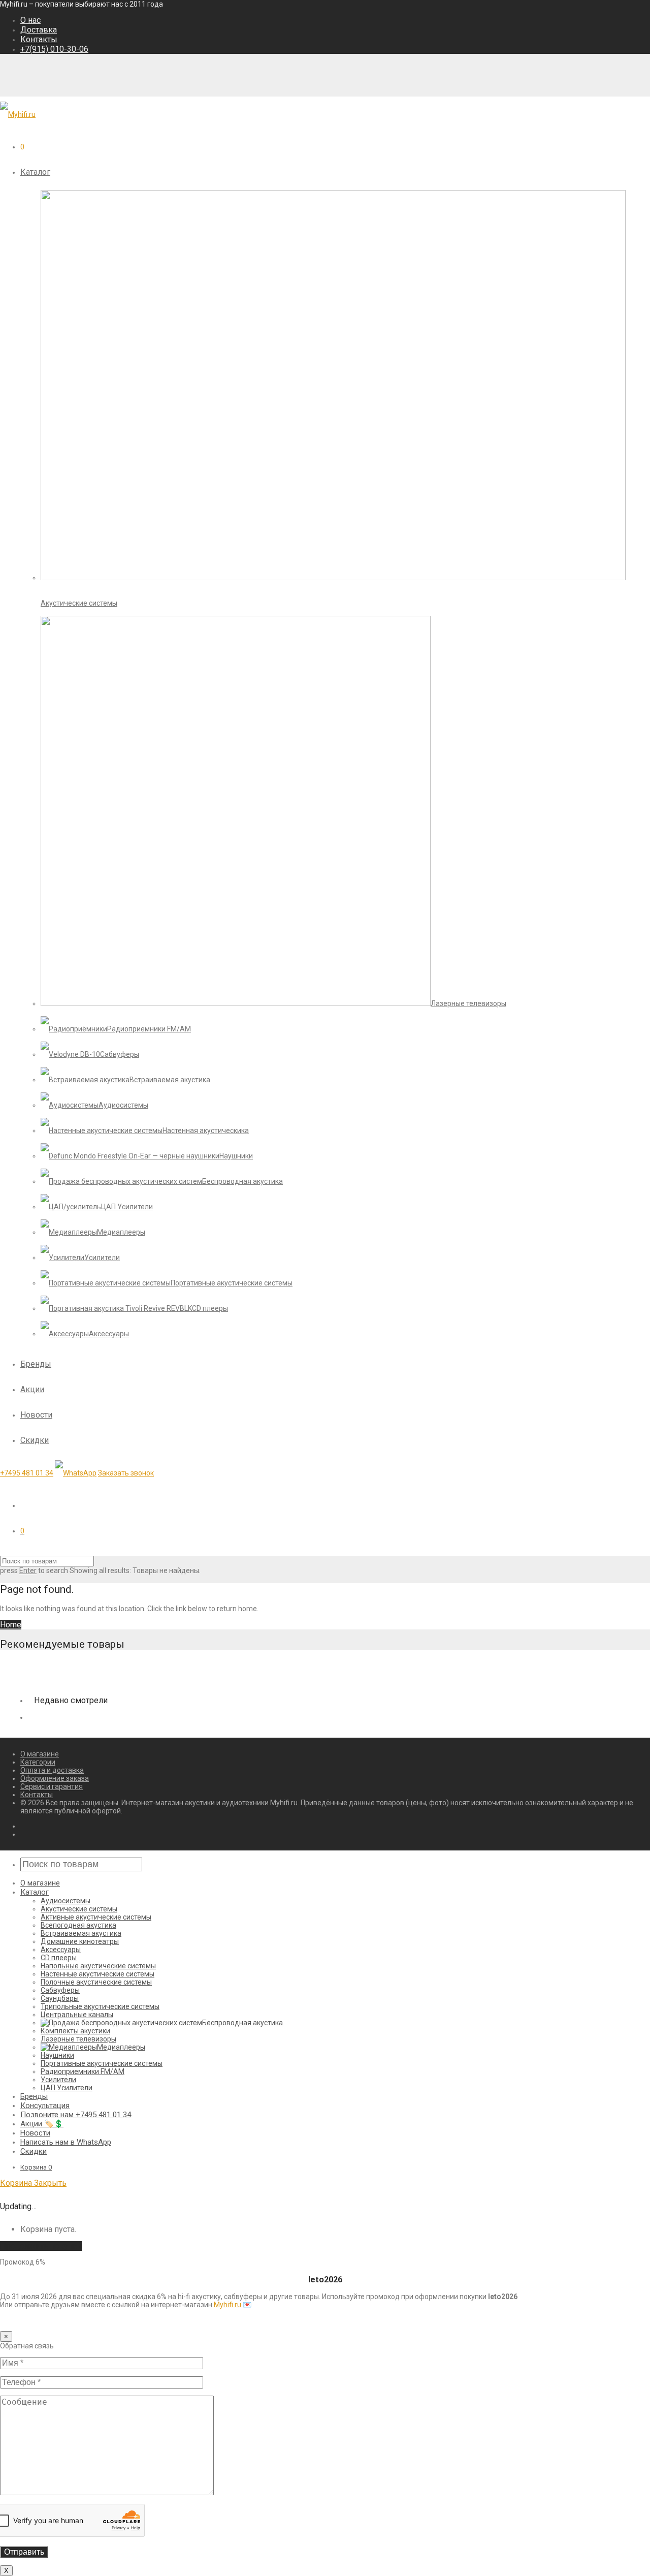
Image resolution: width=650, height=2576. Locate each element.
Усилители (58, 2080)
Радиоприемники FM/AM (83, 2071)
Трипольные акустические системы (100, 2006)
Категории (38, 1762)
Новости (36, 1415)
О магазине (40, 1754)
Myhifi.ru (227, 2305)
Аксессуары (61, 1950)
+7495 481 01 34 (27, 1473)
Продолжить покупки (41, 2246)
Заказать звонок (126, 1473)
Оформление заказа (55, 1778)
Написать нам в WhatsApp (66, 2142)
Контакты (39, 39)
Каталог (35, 172)
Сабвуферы (60, 1990)
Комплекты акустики (75, 2031)
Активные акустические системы (96, 1917)
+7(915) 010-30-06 (54, 49)
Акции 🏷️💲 (42, 2124)
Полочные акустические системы (96, 1982)
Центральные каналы (77, 2015)
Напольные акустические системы (98, 1966)
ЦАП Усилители (67, 2088)
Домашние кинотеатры (80, 1941)
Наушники (57, 2055)
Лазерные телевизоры (78, 2039)
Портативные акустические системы (102, 2063)
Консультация (45, 2106)
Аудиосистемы (66, 1901)
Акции (32, 1389)
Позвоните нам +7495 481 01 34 (76, 2115)
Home (11, 1625)
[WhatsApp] (76, 1473)
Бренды (36, 1364)
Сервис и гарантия (52, 1786)
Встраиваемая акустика (81, 1933)
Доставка (39, 30)
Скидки (35, 1440)
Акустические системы (79, 1909)
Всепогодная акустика (78, 1925)
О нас (30, 20)
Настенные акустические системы (97, 1974)
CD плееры (59, 1958)
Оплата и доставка (52, 1770)
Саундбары (60, 1998)
